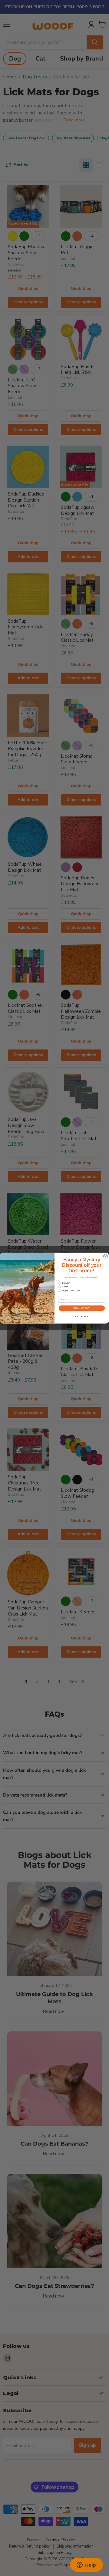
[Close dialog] (106, 1256)
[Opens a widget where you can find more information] (86, 2565)
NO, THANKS (82, 1316)
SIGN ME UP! (82, 1308)
